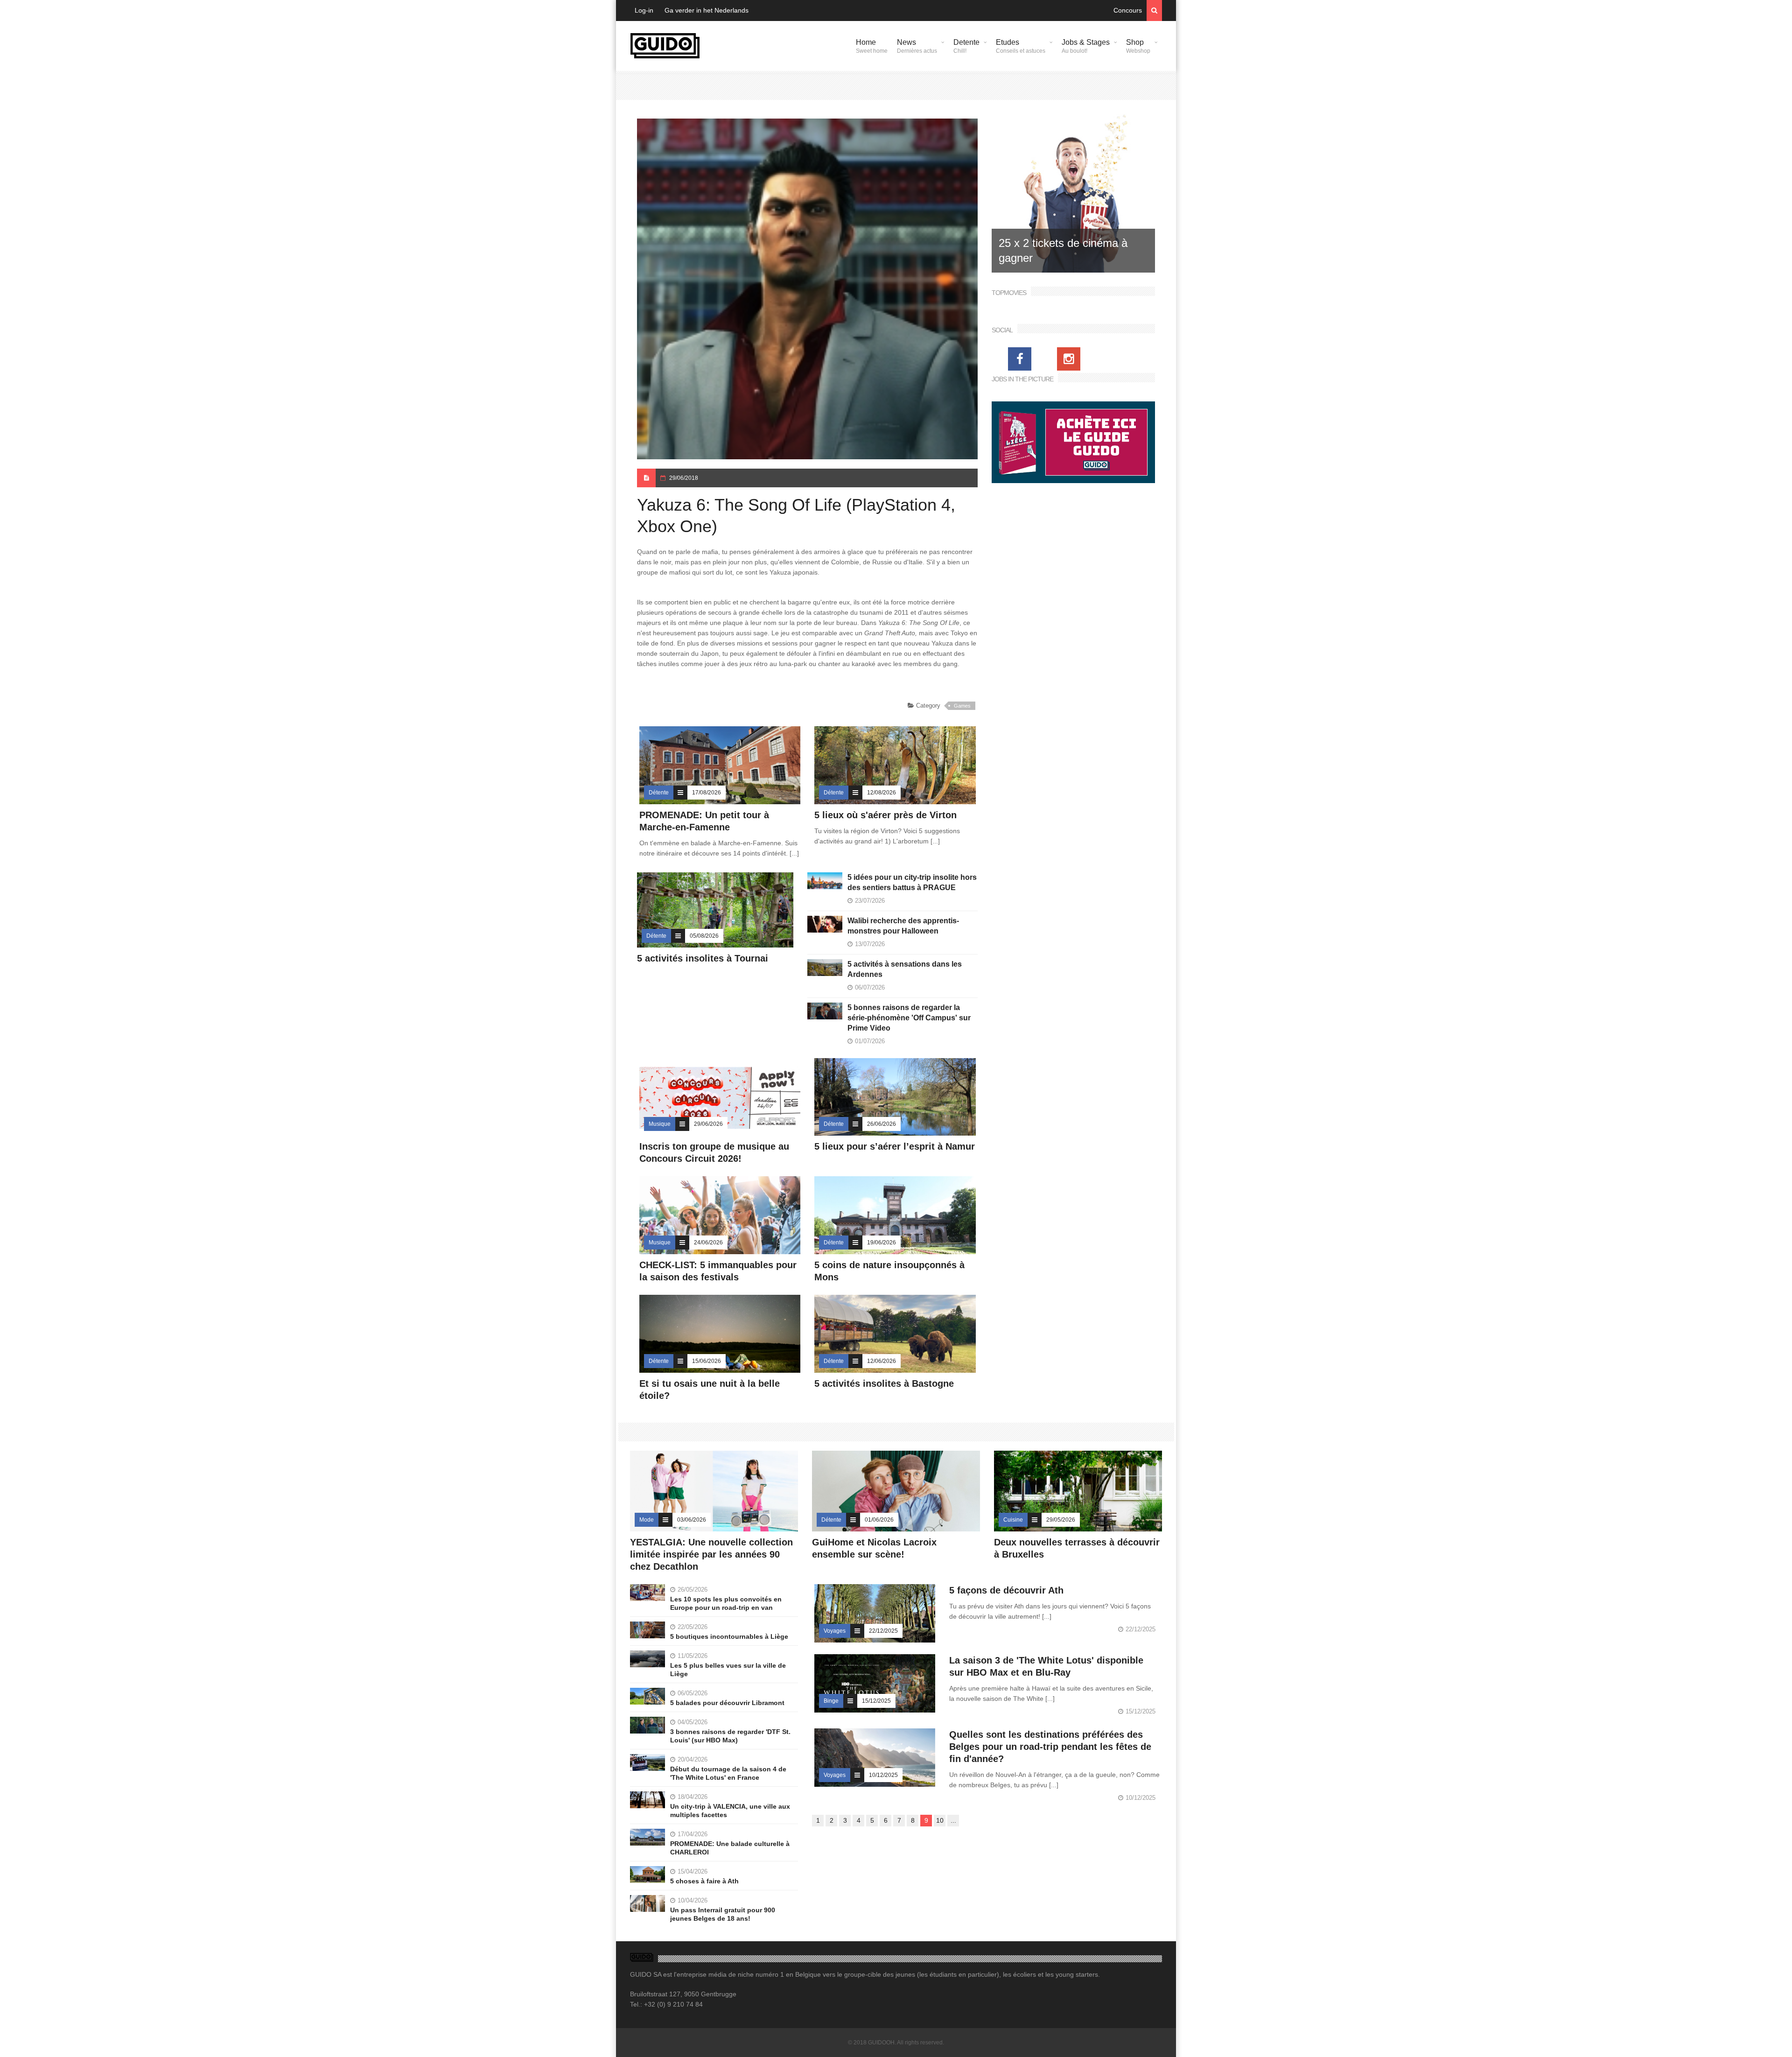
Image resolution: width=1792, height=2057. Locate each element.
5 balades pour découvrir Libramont (727, 1703)
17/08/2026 (707, 793)
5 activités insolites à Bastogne (884, 1383)
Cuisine (1013, 1520)
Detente (966, 46)
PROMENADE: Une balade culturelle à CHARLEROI (730, 1848)
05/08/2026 (704, 936)
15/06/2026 (707, 1361)
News (917, 46)
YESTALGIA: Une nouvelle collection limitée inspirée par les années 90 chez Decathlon (711, 1554)
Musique (660, 1124)
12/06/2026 (882, 1361)
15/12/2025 (876, 1701)
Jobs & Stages (1086, 46)
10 (940, 1820)
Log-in (644, 10)
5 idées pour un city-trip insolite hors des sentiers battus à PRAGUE (912, 882)
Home (872, 46)
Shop (1138, 46)
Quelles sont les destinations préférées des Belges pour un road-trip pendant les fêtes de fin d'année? (1050, 1747)
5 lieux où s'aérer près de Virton (885, 815)
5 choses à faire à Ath (704, 1881)
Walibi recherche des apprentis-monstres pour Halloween (903, 926)
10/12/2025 (883, 1775)
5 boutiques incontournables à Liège (729, 1636)
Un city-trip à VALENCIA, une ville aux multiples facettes (730, 1811)
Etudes (1021, 46)
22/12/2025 (883, 1631)
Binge (831, 1701)
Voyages (835, 1631)
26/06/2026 (882, 1124)
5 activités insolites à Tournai (703, 958)
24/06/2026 (708, 1243)
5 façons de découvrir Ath (1006, 1590)
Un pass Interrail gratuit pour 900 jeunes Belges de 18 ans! (723, 1914)
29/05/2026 (1061, 1520)
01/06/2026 (879, 1520)
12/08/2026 (882, 793)
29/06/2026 (708, 1124)
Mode (647, 1520)
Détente (659, 793)
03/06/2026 (692, 1520)
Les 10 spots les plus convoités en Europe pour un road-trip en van (726, 1603)
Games (962, 706)
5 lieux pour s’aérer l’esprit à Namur (895, 1146)
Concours (1128, 10)
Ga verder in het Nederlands (707, 10)
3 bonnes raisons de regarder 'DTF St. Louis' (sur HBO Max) (730, 1736)
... (953, 1820)
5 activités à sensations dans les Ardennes (905, 969)
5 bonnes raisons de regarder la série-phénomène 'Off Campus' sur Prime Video (909, 1018)
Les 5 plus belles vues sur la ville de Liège (728, 1670)
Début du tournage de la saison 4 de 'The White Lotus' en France (728, 1773)
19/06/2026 (882, 1243)
